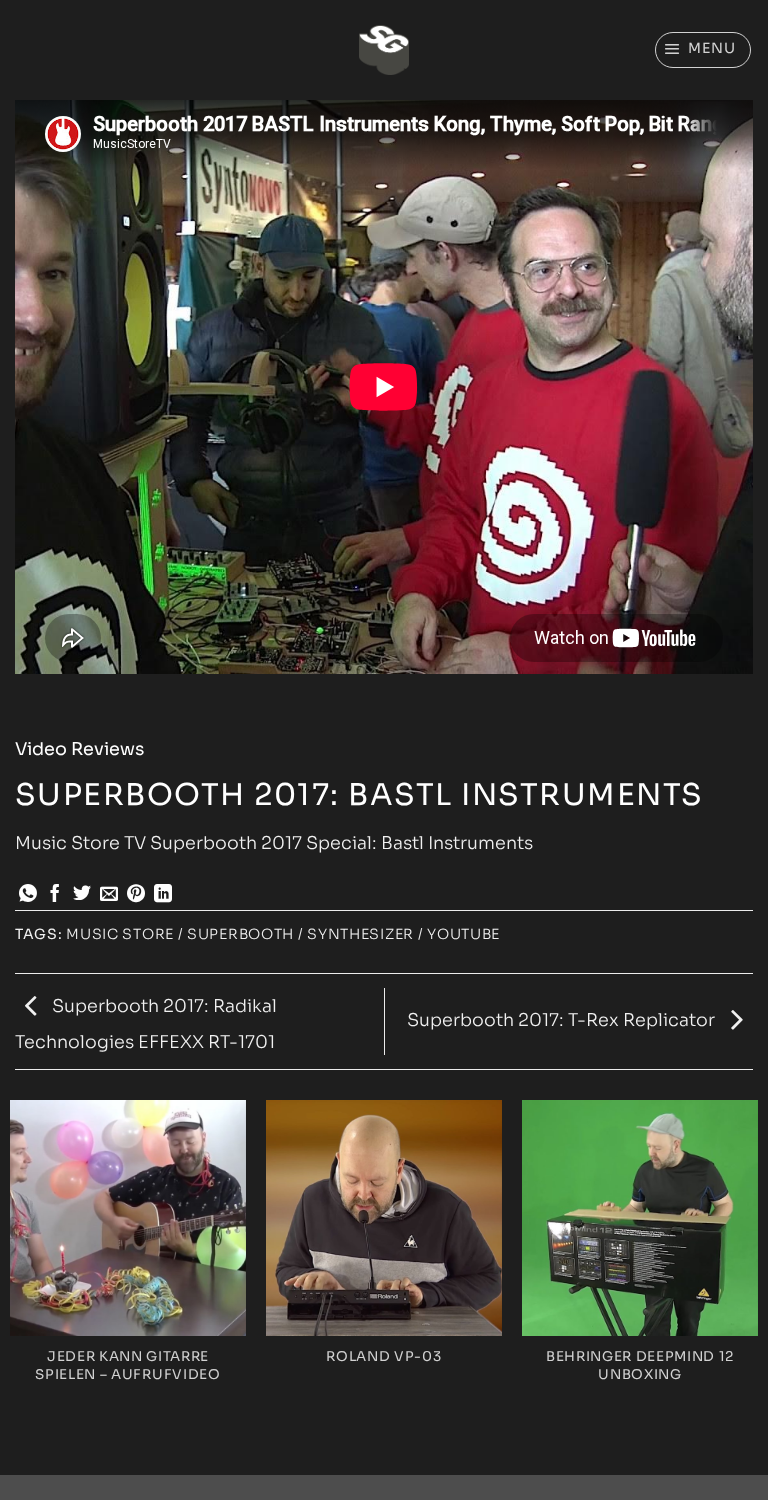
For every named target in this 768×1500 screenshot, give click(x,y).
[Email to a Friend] (109, 895)
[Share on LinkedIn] (163, 895)
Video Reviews (79, 749)
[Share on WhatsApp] (28, 895)
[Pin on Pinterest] (136, 895)
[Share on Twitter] (82, 895)
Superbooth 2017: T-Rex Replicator (563, 1020)
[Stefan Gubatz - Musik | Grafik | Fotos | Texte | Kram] (384, 50)
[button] (703, 49)
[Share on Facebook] (55, 895)
